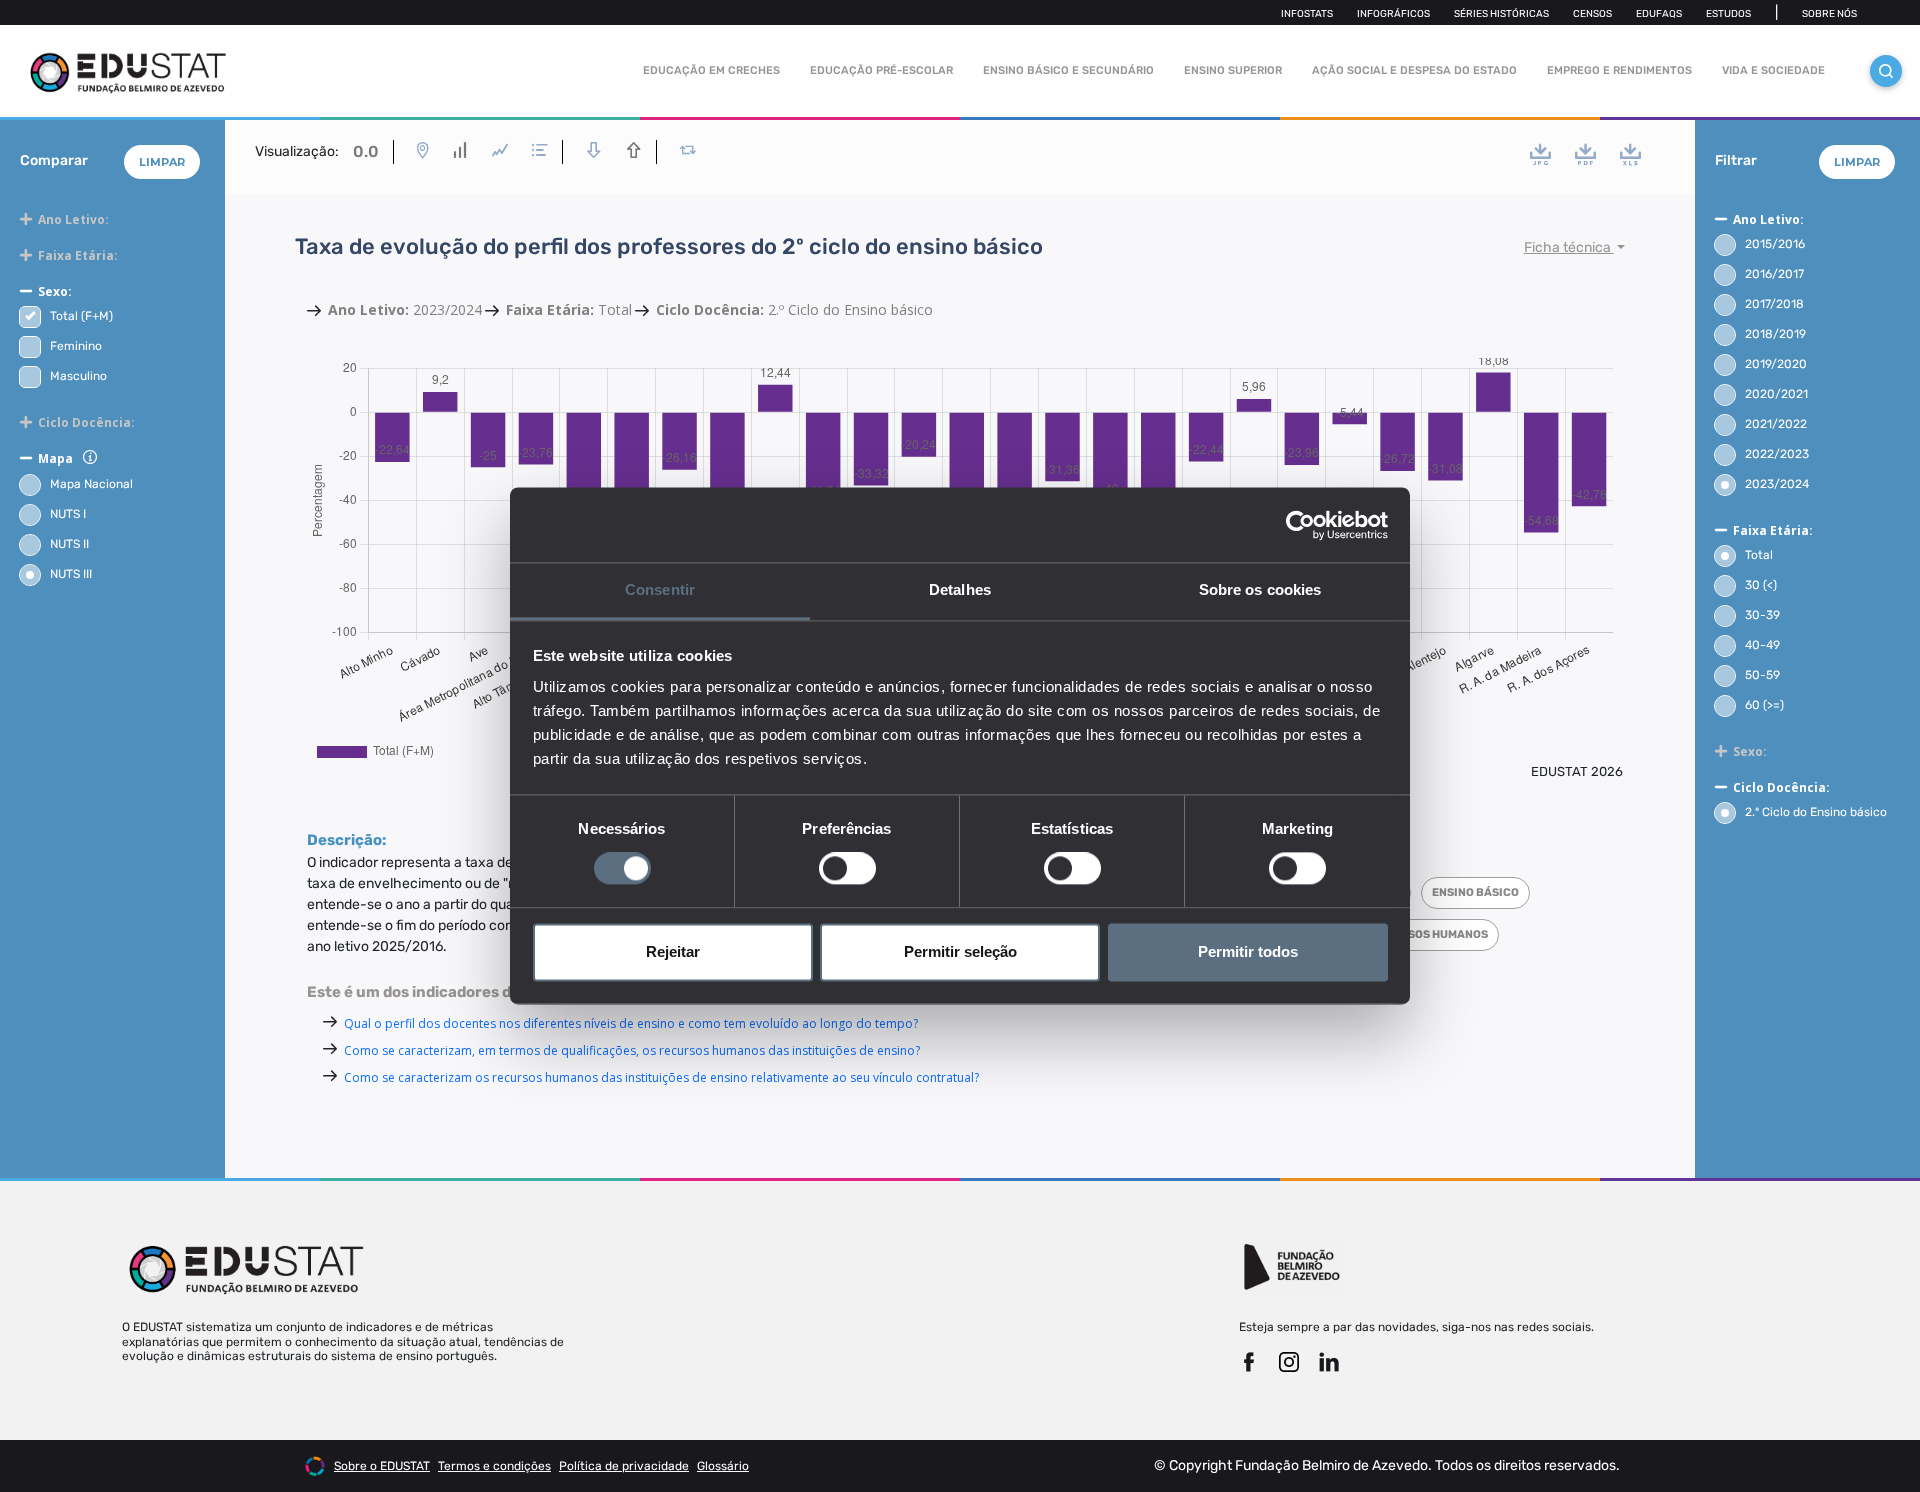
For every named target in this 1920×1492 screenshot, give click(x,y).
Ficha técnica (1569, 247)
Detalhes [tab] (960, 589)
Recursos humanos (1428, 934)
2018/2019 (1775, 334)
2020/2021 (1776, 394)
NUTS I (68, 514)
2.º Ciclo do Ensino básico (1816, 812)
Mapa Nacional (91, 484)
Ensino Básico (1475, 892)
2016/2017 (1774, 274)
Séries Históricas (1501, 14)
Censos (1592, 14)
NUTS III (71, 574)
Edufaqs (1659, 14)
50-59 (1762, 675)
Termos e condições (494, 1466)
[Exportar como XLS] (1630, 154)
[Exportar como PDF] (1585, 154)
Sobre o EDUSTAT (382, 1466)
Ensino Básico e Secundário (1068, 70)
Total (1759, 555)
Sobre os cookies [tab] (1260, 589)
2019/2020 (1776, 364)
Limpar (162, 162)
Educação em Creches (711, 70)
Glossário (723, 1466)
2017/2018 (1774, 304)
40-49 (1762, 645)
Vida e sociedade (1773, 70)
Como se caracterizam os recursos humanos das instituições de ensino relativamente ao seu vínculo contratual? (661, 1077)
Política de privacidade (624, 1466)
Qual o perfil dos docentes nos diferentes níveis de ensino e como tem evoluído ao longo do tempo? (631, 1023)
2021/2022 (1776, 424)
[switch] (847, 869)
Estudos (1728, 14)
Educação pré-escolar (881, 70)
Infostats (1307, 14)
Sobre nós (1829, 14)
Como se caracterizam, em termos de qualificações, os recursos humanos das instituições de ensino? (632, 1050)
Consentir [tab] (660, 589)
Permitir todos (1248, 951)
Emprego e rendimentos (1619, 70)
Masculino (78, 376)
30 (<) (1761, 585)
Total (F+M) (81, 316)
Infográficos (1393, 14)
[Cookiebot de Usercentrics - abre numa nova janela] (1300, 525)
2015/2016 (1775, 244)
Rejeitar (673, 951)
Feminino (76, 346)
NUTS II (69, 544)
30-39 (1762, 615)
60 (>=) (1764, 705)
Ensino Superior (1233, 70)
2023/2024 (1777, 484)
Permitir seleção (960, 951)
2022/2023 (1777, 454)
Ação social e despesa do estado (1414, 70)
